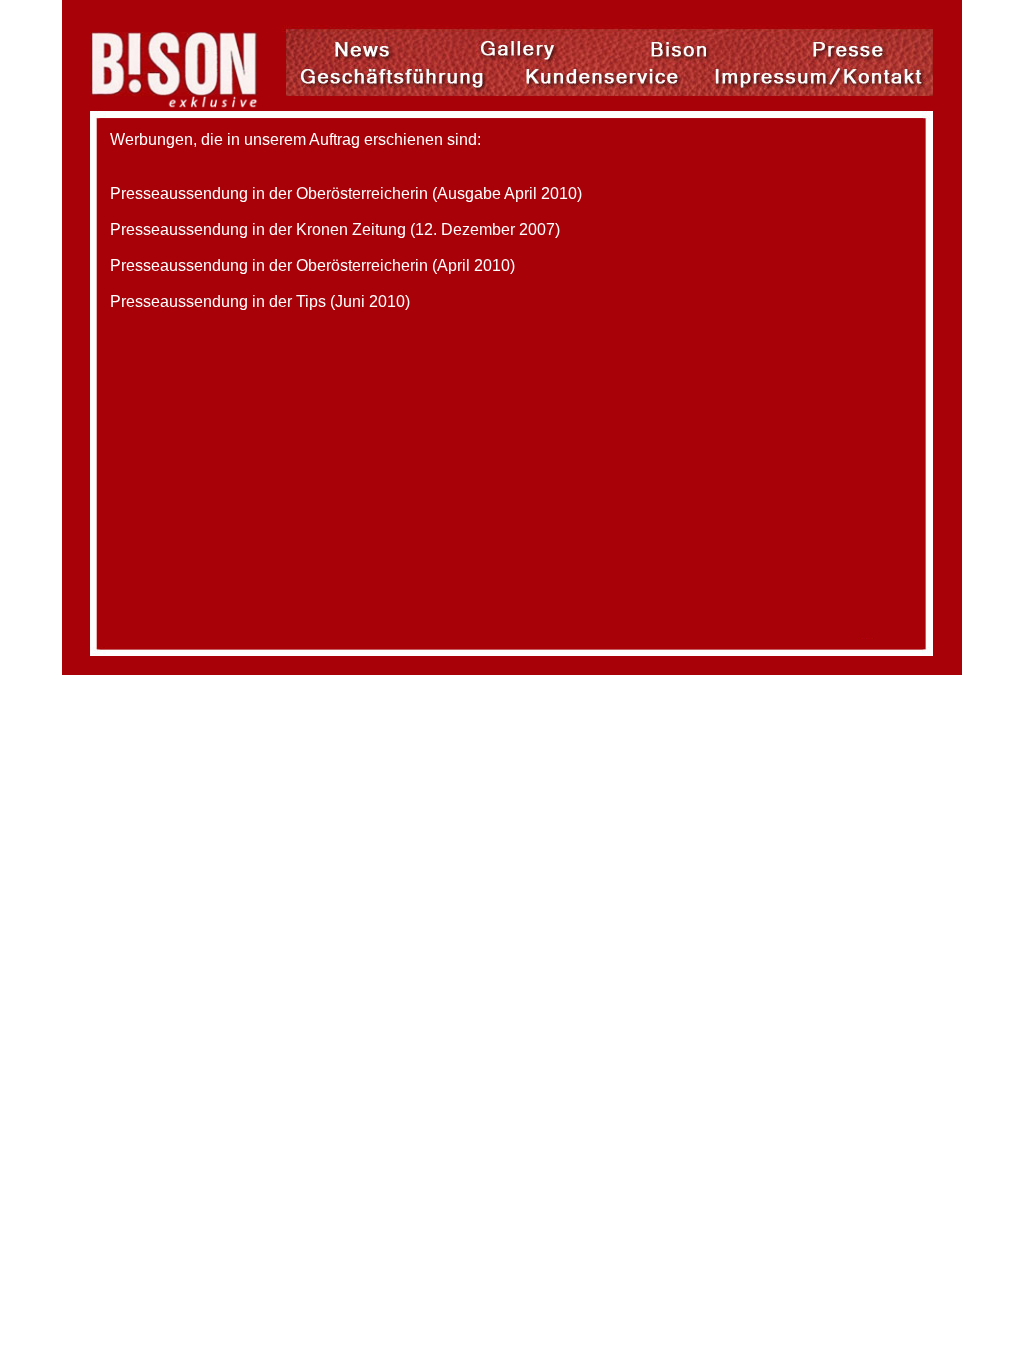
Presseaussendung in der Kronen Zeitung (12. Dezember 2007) (335, 229)
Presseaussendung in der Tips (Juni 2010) (260, 301)
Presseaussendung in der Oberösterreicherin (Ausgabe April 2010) (346, 193)
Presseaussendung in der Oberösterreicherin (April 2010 (310, 265)
